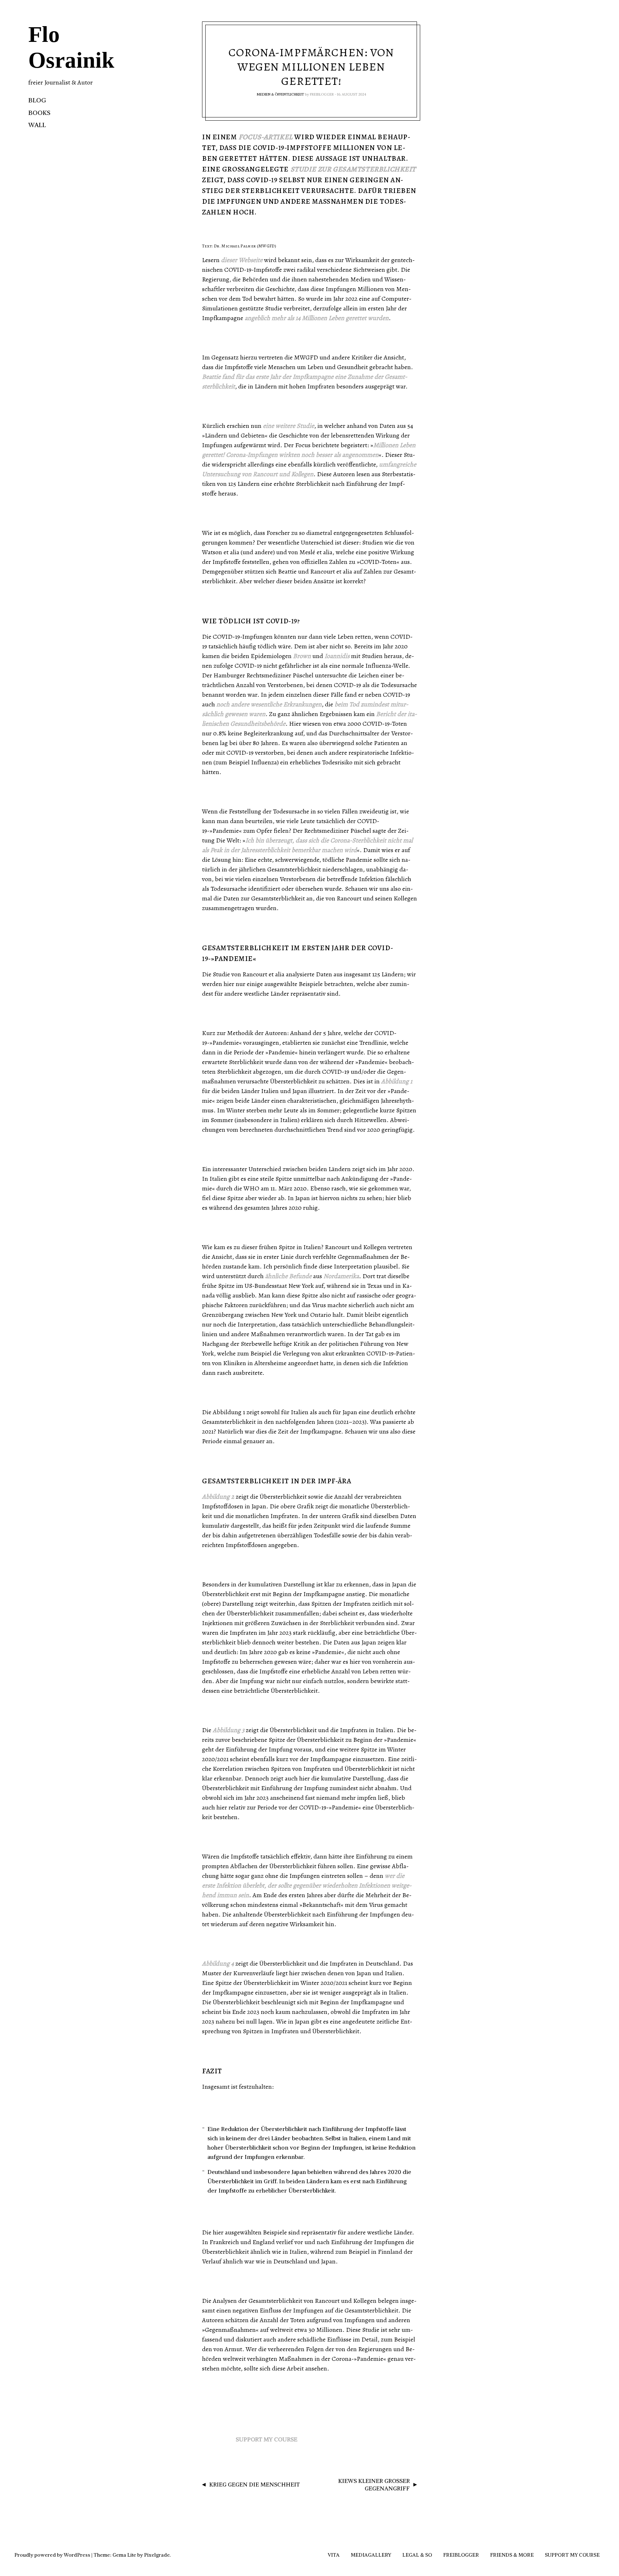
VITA (334, 2555)
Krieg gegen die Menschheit (255, 2484)
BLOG (37, 100)
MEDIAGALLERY (371, 2555)
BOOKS (39, 113)
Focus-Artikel (266, 137)
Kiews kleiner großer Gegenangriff (374, 2485)
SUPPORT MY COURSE (267, 2439)
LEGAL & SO (417, 2555)
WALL (37, 125)
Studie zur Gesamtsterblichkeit (353, 169)
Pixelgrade (157, 2555)
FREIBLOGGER (461, 2555)
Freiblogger (322, 94)
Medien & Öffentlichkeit (280, 94)
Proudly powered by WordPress (52, 2555)
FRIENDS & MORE (512, 2555)
